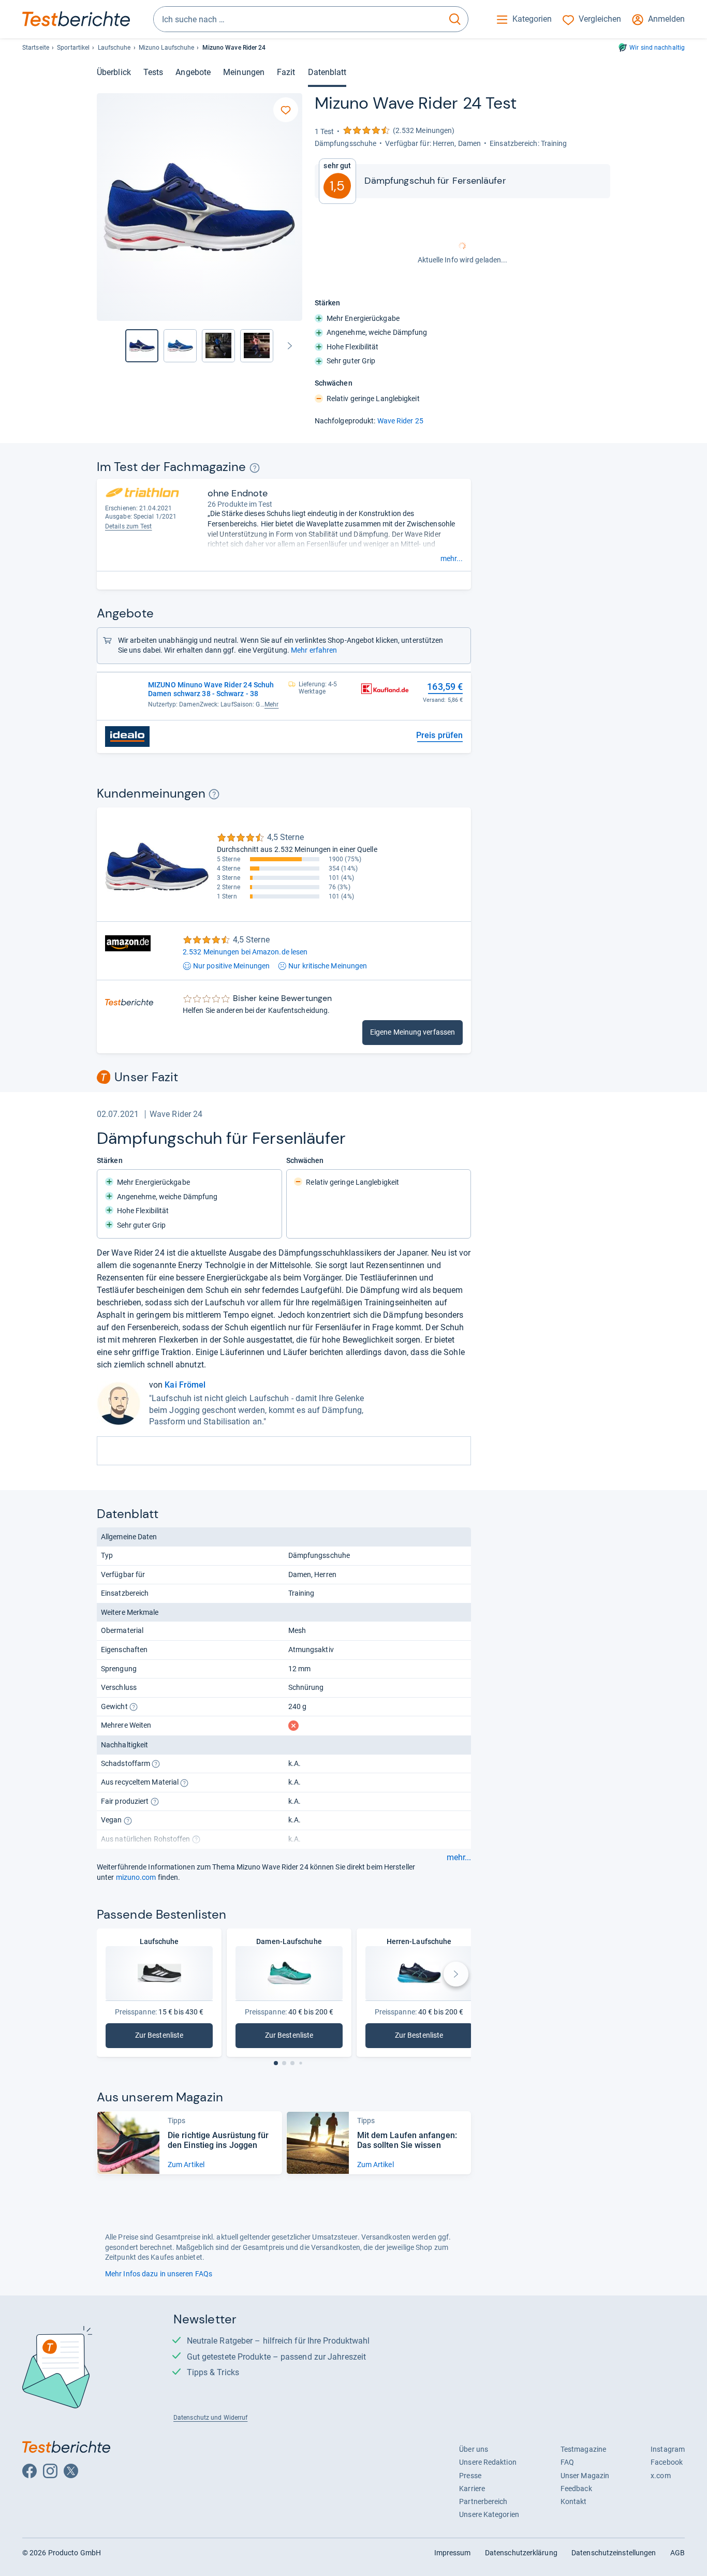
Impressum (453, 2553)
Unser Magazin (585, 2476)
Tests (153, 72)
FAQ (567, 2462)
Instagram (668, 2449)
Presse (470, 2476)
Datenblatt (327, 72)
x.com (660, 2476)
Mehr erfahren (314, 650)
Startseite (36, 48)
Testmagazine (583, 2449)
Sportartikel (73, 48)
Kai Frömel (185, 1385)
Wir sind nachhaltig (657, 48)
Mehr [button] (271, 704)
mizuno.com (136, 1877)
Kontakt (574, 2501)
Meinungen (244, 72)
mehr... (452, 558)
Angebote (193, 72)
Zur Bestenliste (168, 2037)
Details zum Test (129, 526)
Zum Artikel (186, 2165)
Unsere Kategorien (489, 2514)
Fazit (286, 72)
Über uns (474, 2449)
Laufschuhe (114, 48)
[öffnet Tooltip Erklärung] (254, 468)
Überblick (114, 72)
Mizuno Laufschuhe (167, 48)
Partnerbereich (483, 2501)
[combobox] (298, 19)
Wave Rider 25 (400, 421)
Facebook (667, 2462)
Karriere (472, 2489)
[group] (180, 346)
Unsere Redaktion (488, 2462)
